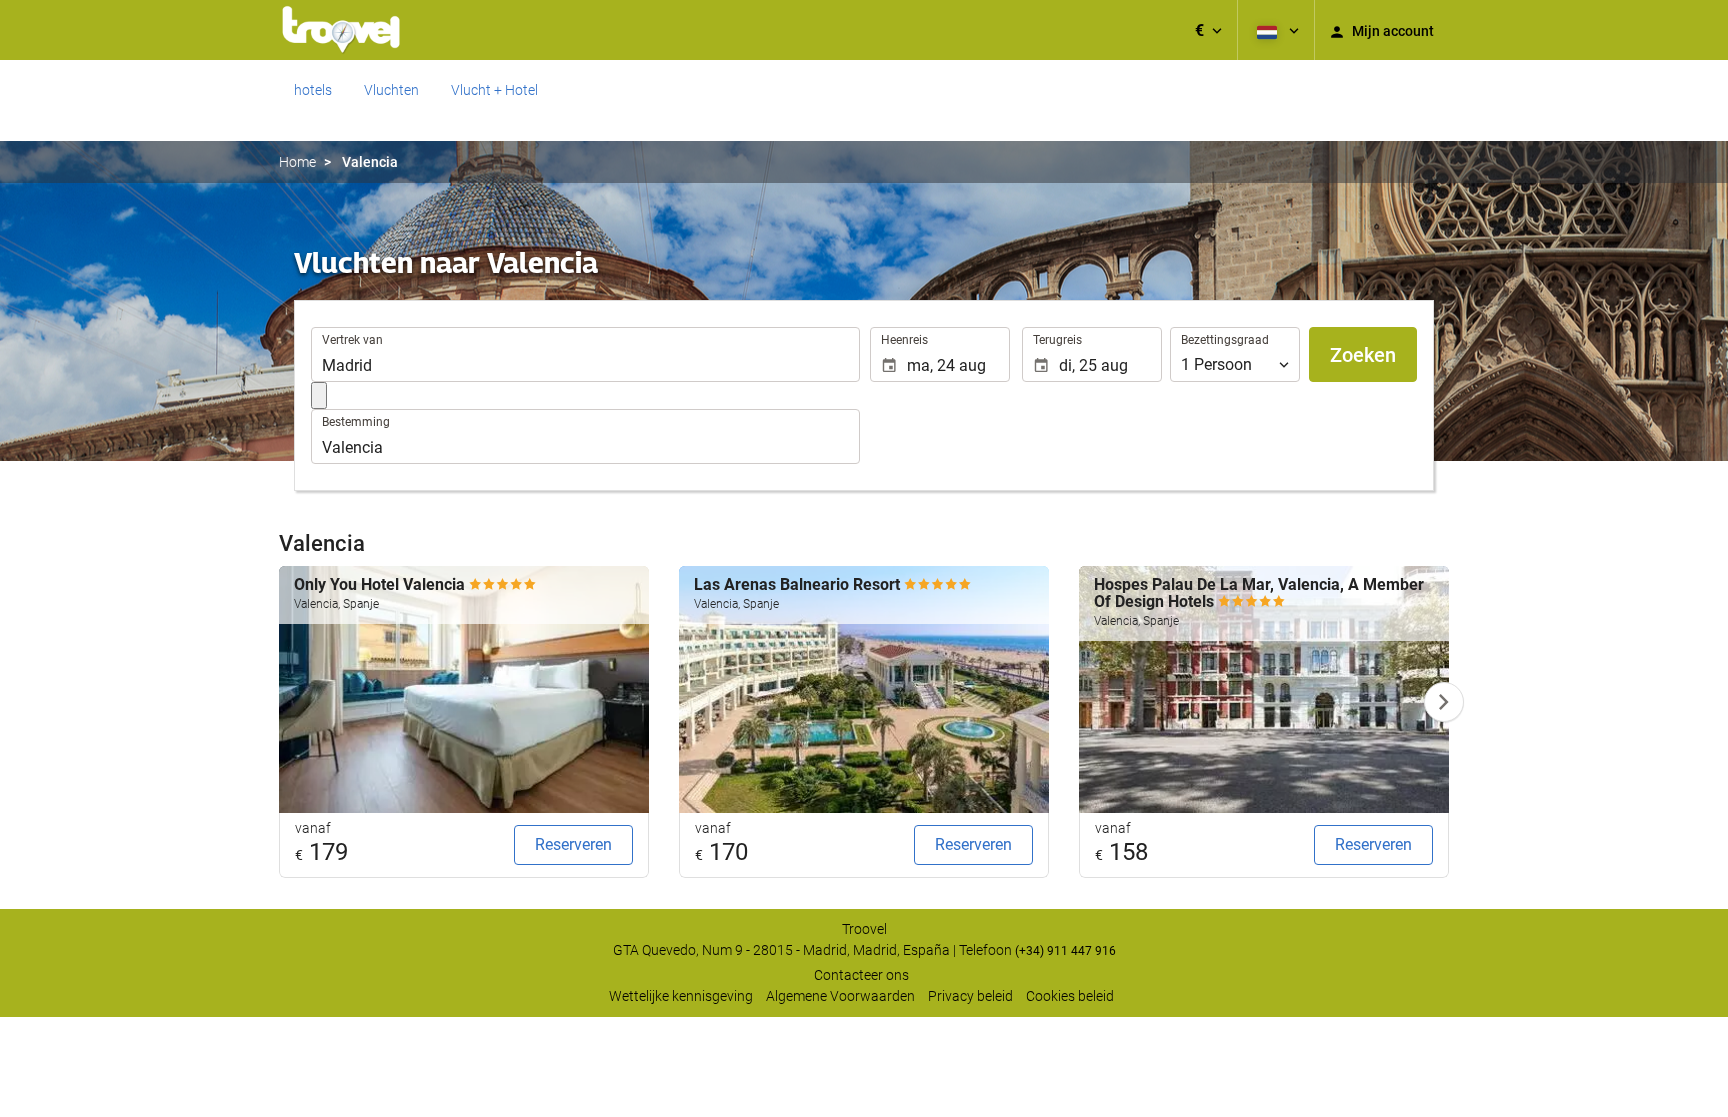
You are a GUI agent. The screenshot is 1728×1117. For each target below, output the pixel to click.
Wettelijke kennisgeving (681, 996)
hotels (313, 90)
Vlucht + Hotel (494, 90)
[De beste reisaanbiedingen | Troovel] (341, 30)
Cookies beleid (1070, 996)
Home (297, 162)
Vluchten (391, 90)
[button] (1208, 30)
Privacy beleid (970, 996)
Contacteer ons (861, 975)
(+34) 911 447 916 (1065, 951)
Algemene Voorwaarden (840, 996)
